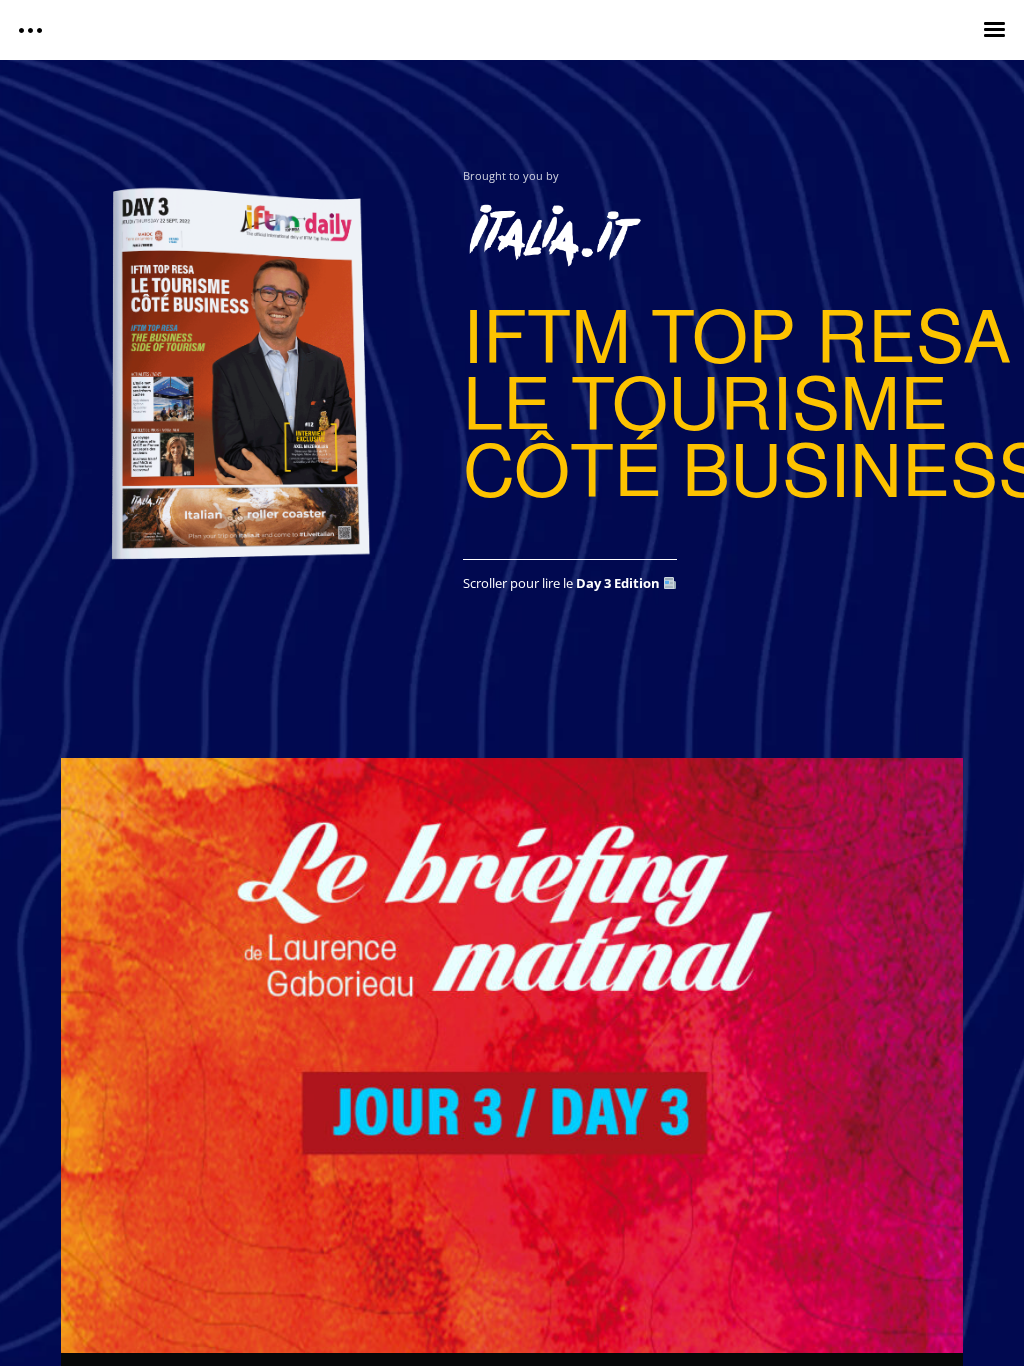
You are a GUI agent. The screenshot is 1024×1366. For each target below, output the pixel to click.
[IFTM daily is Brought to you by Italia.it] (713, 228)
